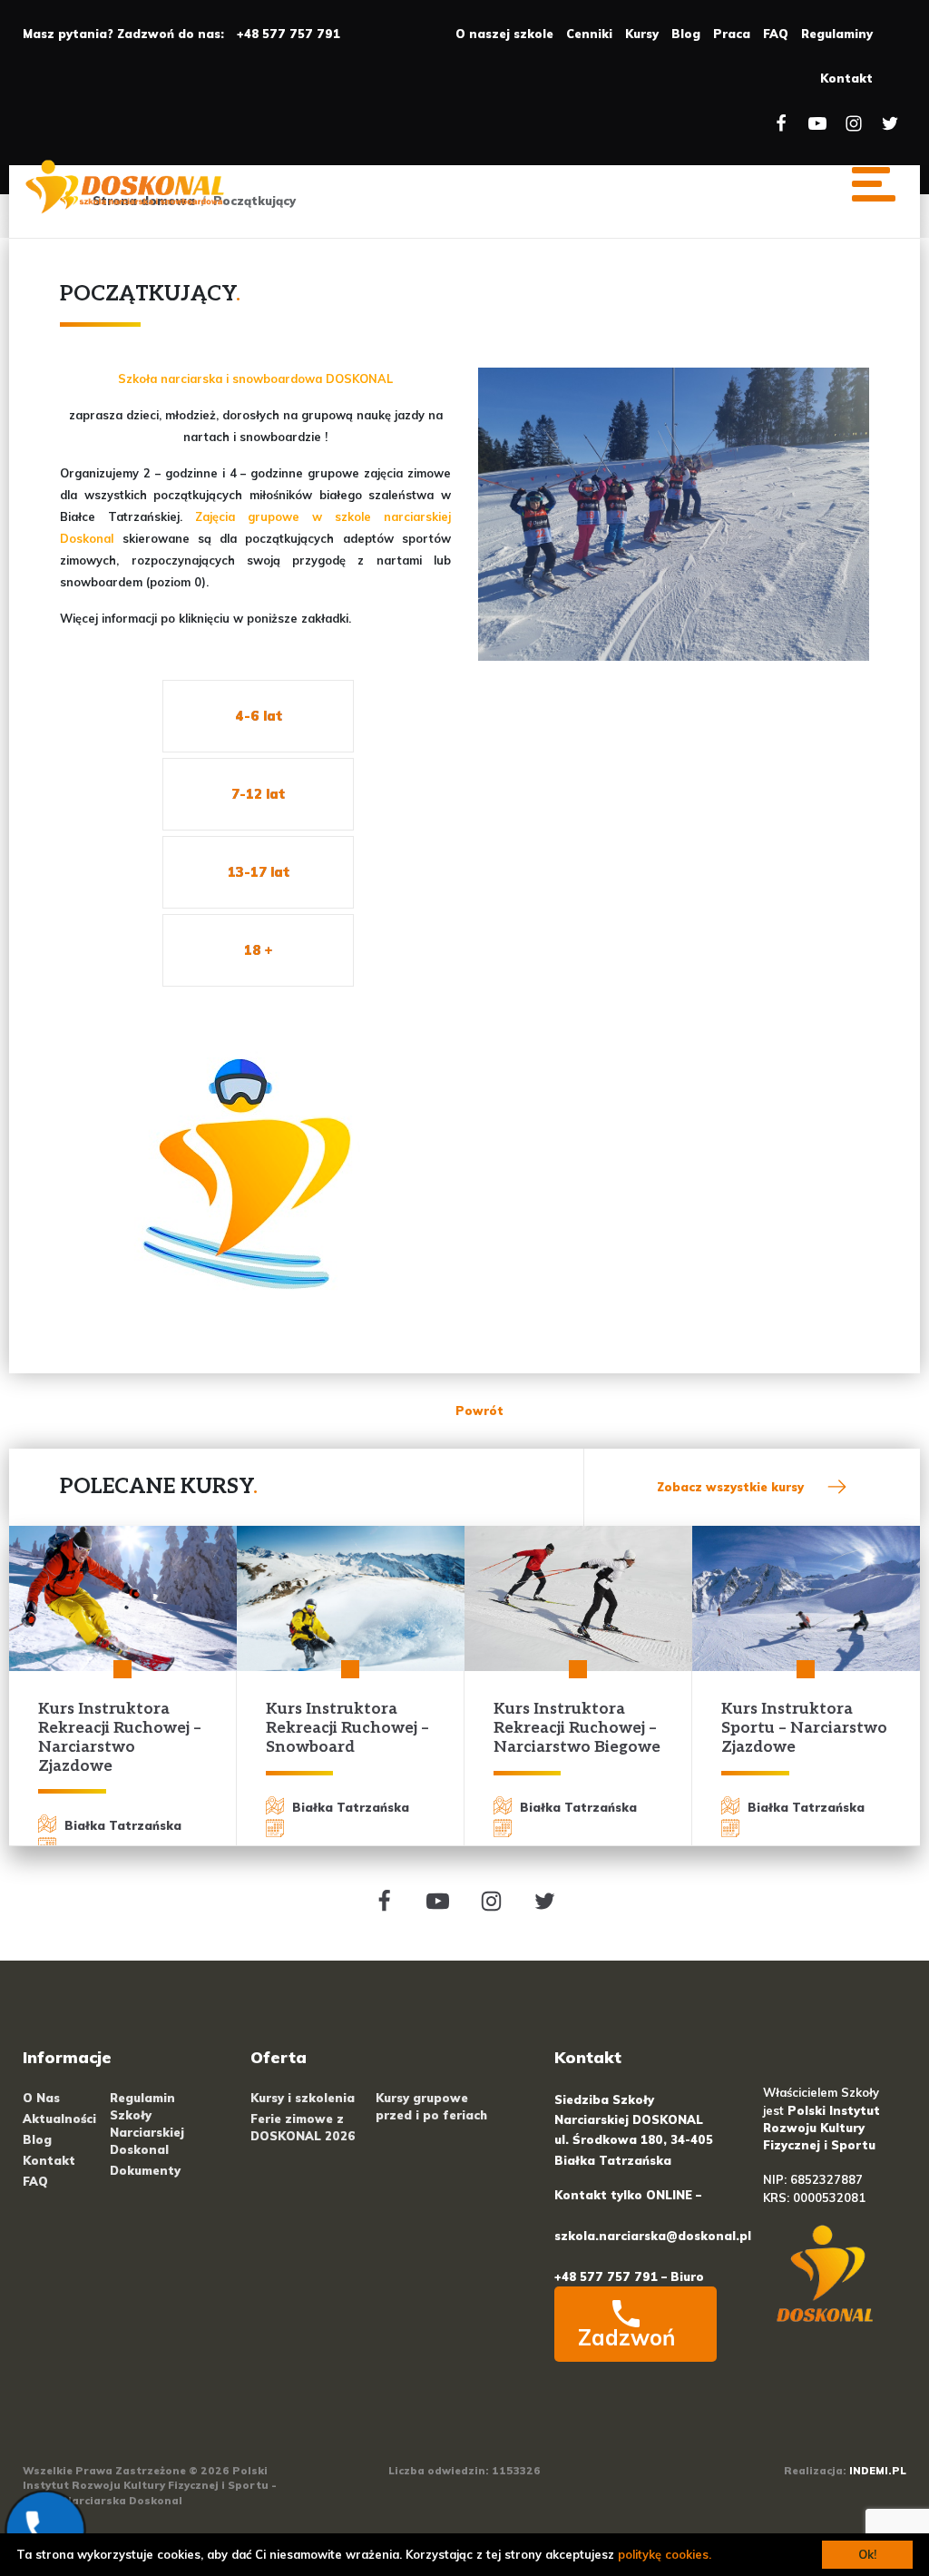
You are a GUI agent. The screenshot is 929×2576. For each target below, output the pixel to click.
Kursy (642, 34)
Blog (686, 34)
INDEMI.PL (878, 2471)
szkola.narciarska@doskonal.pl (653, 2236)
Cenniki (589, 34)
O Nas (41, 2098)
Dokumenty (145, 2170)
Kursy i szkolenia (303, 2098)
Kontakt (846, 78)
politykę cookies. (665, 2554)
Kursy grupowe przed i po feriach (431, 2106)
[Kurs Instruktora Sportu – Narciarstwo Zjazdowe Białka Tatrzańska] (806, 1598)
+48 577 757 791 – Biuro (629, 2276)
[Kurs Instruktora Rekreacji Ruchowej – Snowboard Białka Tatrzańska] (351, 1598)
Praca (732, 34)
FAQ (776, 34)
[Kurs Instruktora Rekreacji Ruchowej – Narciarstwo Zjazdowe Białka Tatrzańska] (123, 1598)
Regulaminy (837, 34)
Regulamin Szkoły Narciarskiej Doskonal (147, 2124)
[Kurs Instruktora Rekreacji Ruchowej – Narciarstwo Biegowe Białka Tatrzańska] (578, 1598)
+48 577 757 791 (288, 34)
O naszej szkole (504, 34)
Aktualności (59, 2119)
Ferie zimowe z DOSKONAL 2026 (303, 2127)
